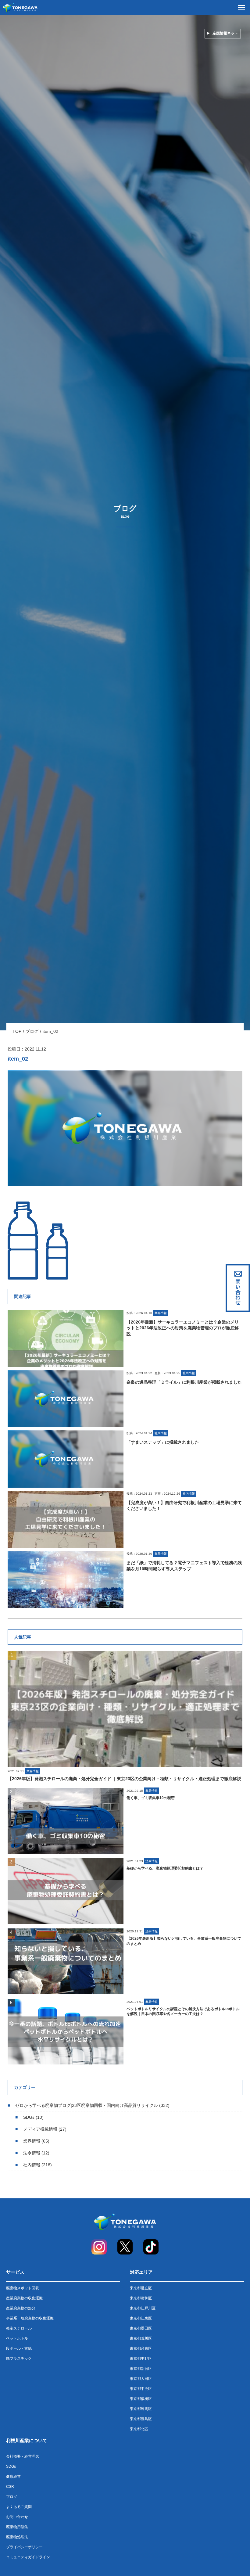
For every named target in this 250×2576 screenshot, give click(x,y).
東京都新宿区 (141, 2369)
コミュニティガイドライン (28, 2557)
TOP (17, 1031)
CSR (10, 2487)
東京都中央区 (141, 2389)
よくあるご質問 (19, 2507)
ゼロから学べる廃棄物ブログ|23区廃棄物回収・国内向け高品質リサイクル (87, 2105)
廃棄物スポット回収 (23, 2288)
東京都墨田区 (141, 2328)
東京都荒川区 (141, 2338)
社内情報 (32, 2165)
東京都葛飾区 (141, 2298)
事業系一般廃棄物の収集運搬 (30, 2318)
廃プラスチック (19, 2359)
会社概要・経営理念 (23, 2456)
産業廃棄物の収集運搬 (24, 2298)
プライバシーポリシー (24, 2547)
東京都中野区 (141, 2359)
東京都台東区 (141, 2348)
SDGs (29, 2117)
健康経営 (13, 2477)
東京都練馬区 (141, 2409)
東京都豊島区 (141, 2419)
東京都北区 (139, 2429)
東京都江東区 (141, 2318)
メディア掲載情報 (40, 2129)
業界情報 (32, 2141)
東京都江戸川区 (143, 2308)
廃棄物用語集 (17, 2527)
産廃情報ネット (225, 33)
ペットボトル (17, 2338)
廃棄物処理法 (17, 2537)
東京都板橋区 (141, 2399)
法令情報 (32, 2153)
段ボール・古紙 (19, 2348)
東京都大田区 (141, 2379)
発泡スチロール (19, 2328)
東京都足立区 (141, 2288)
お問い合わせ (17, 2517)
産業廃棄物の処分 (21, 2308)
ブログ (32, 1031)
